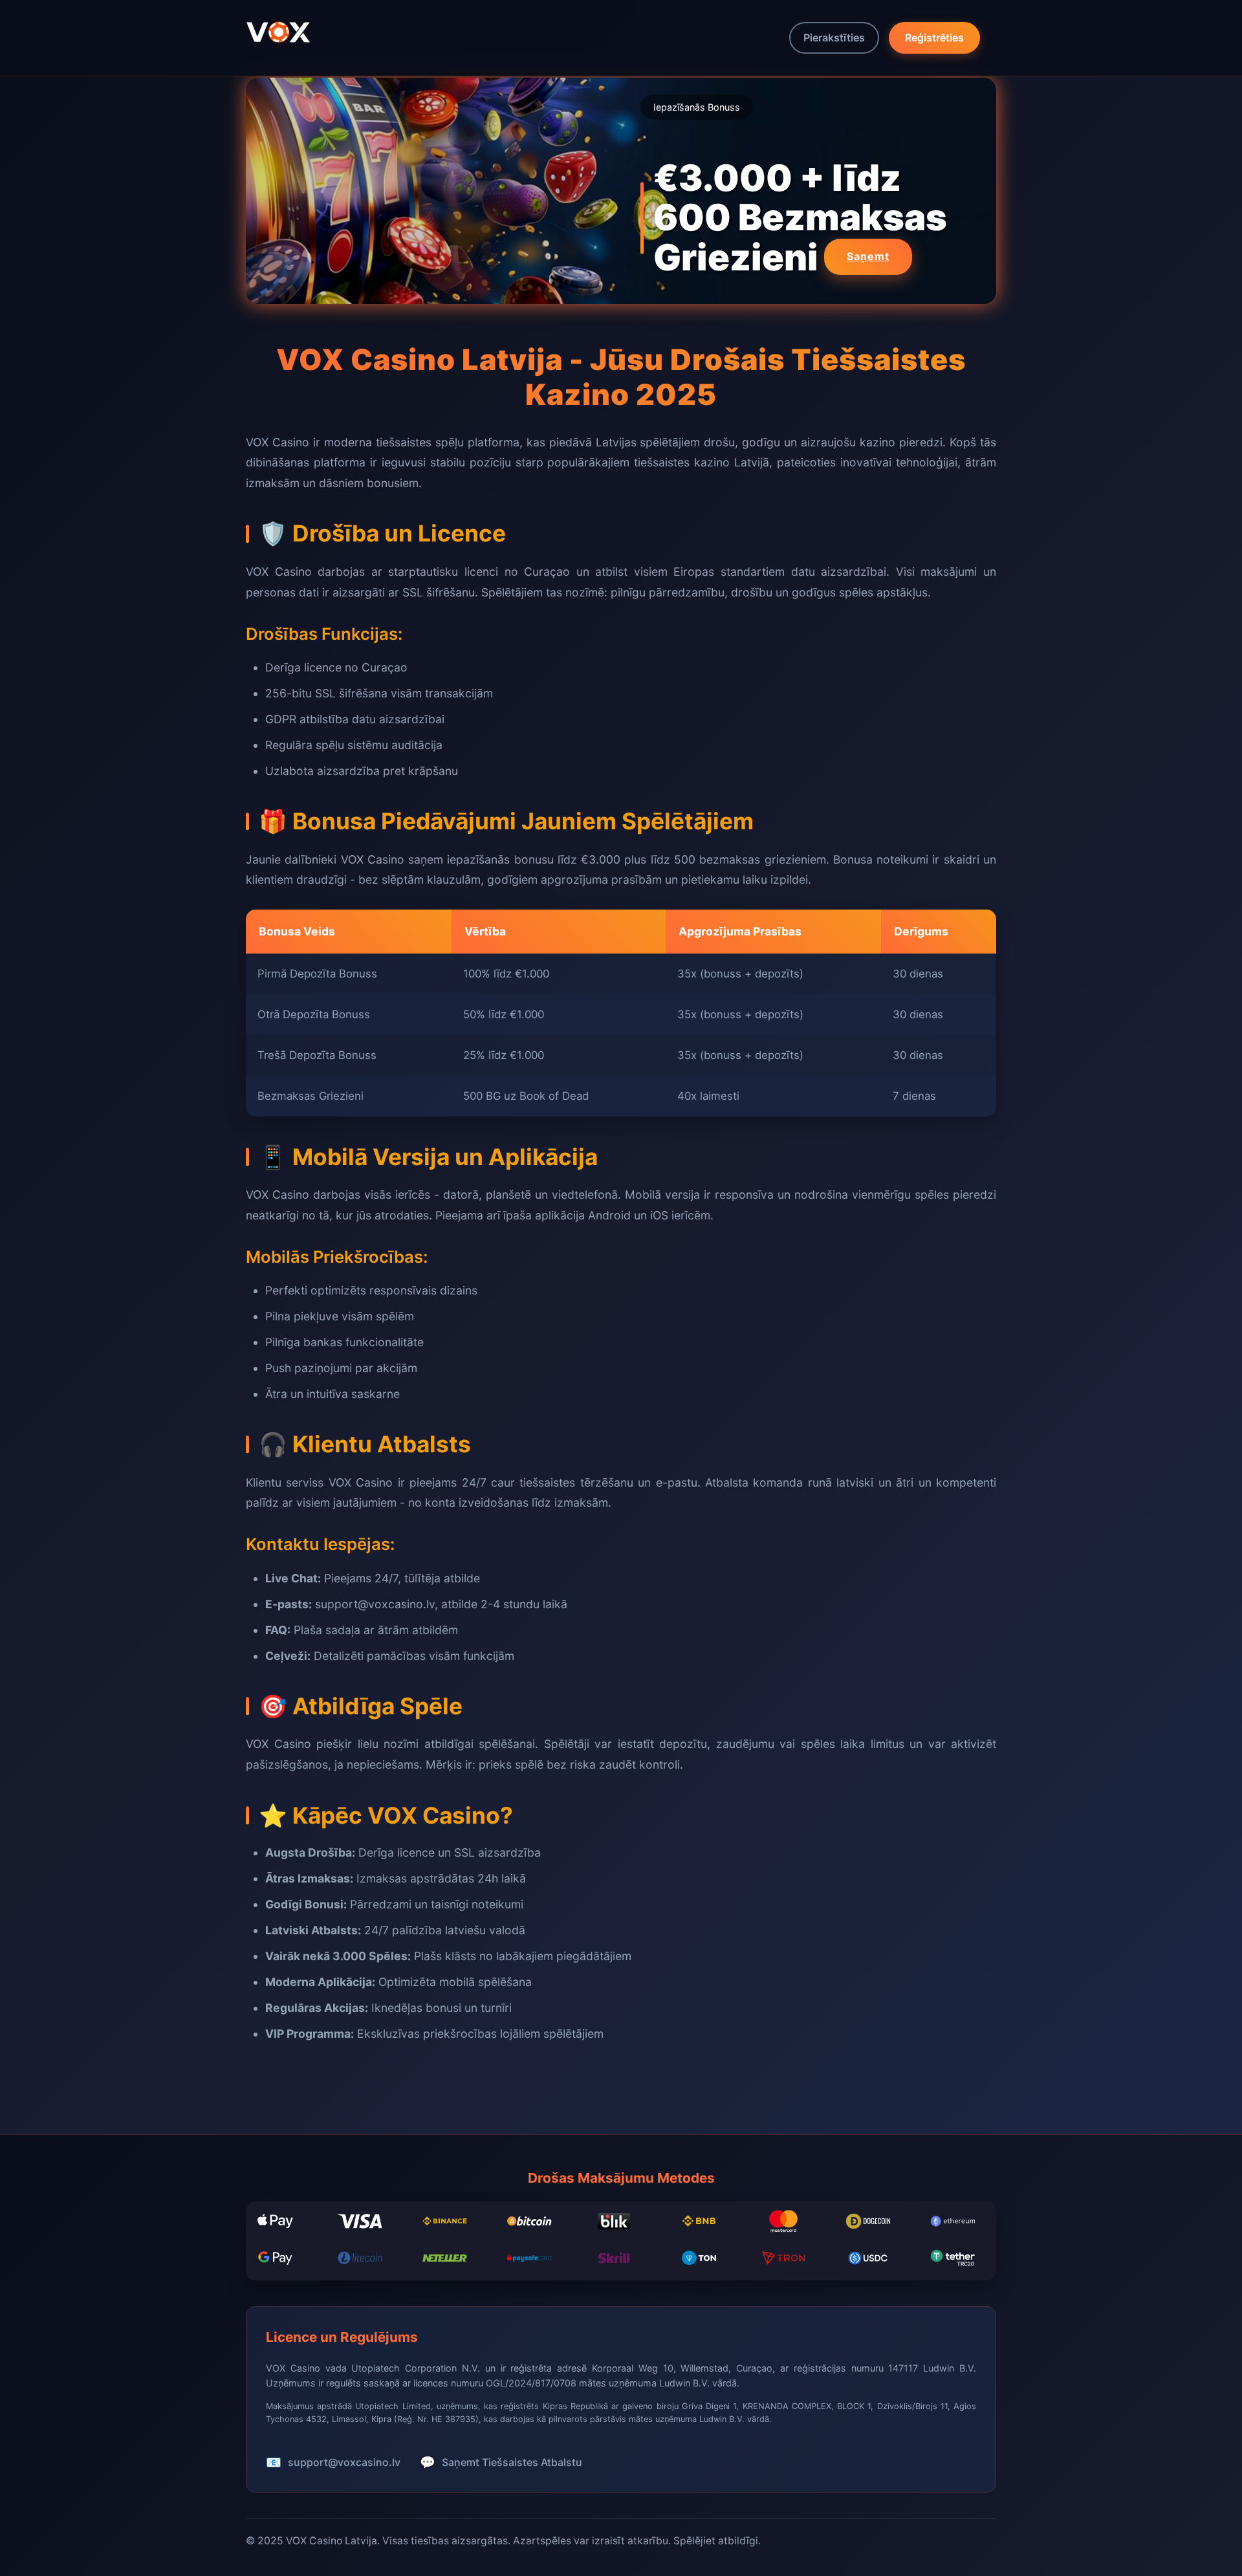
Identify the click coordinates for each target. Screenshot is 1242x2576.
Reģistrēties (934, 38)
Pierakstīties (834, 38)
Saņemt (868, 256)
